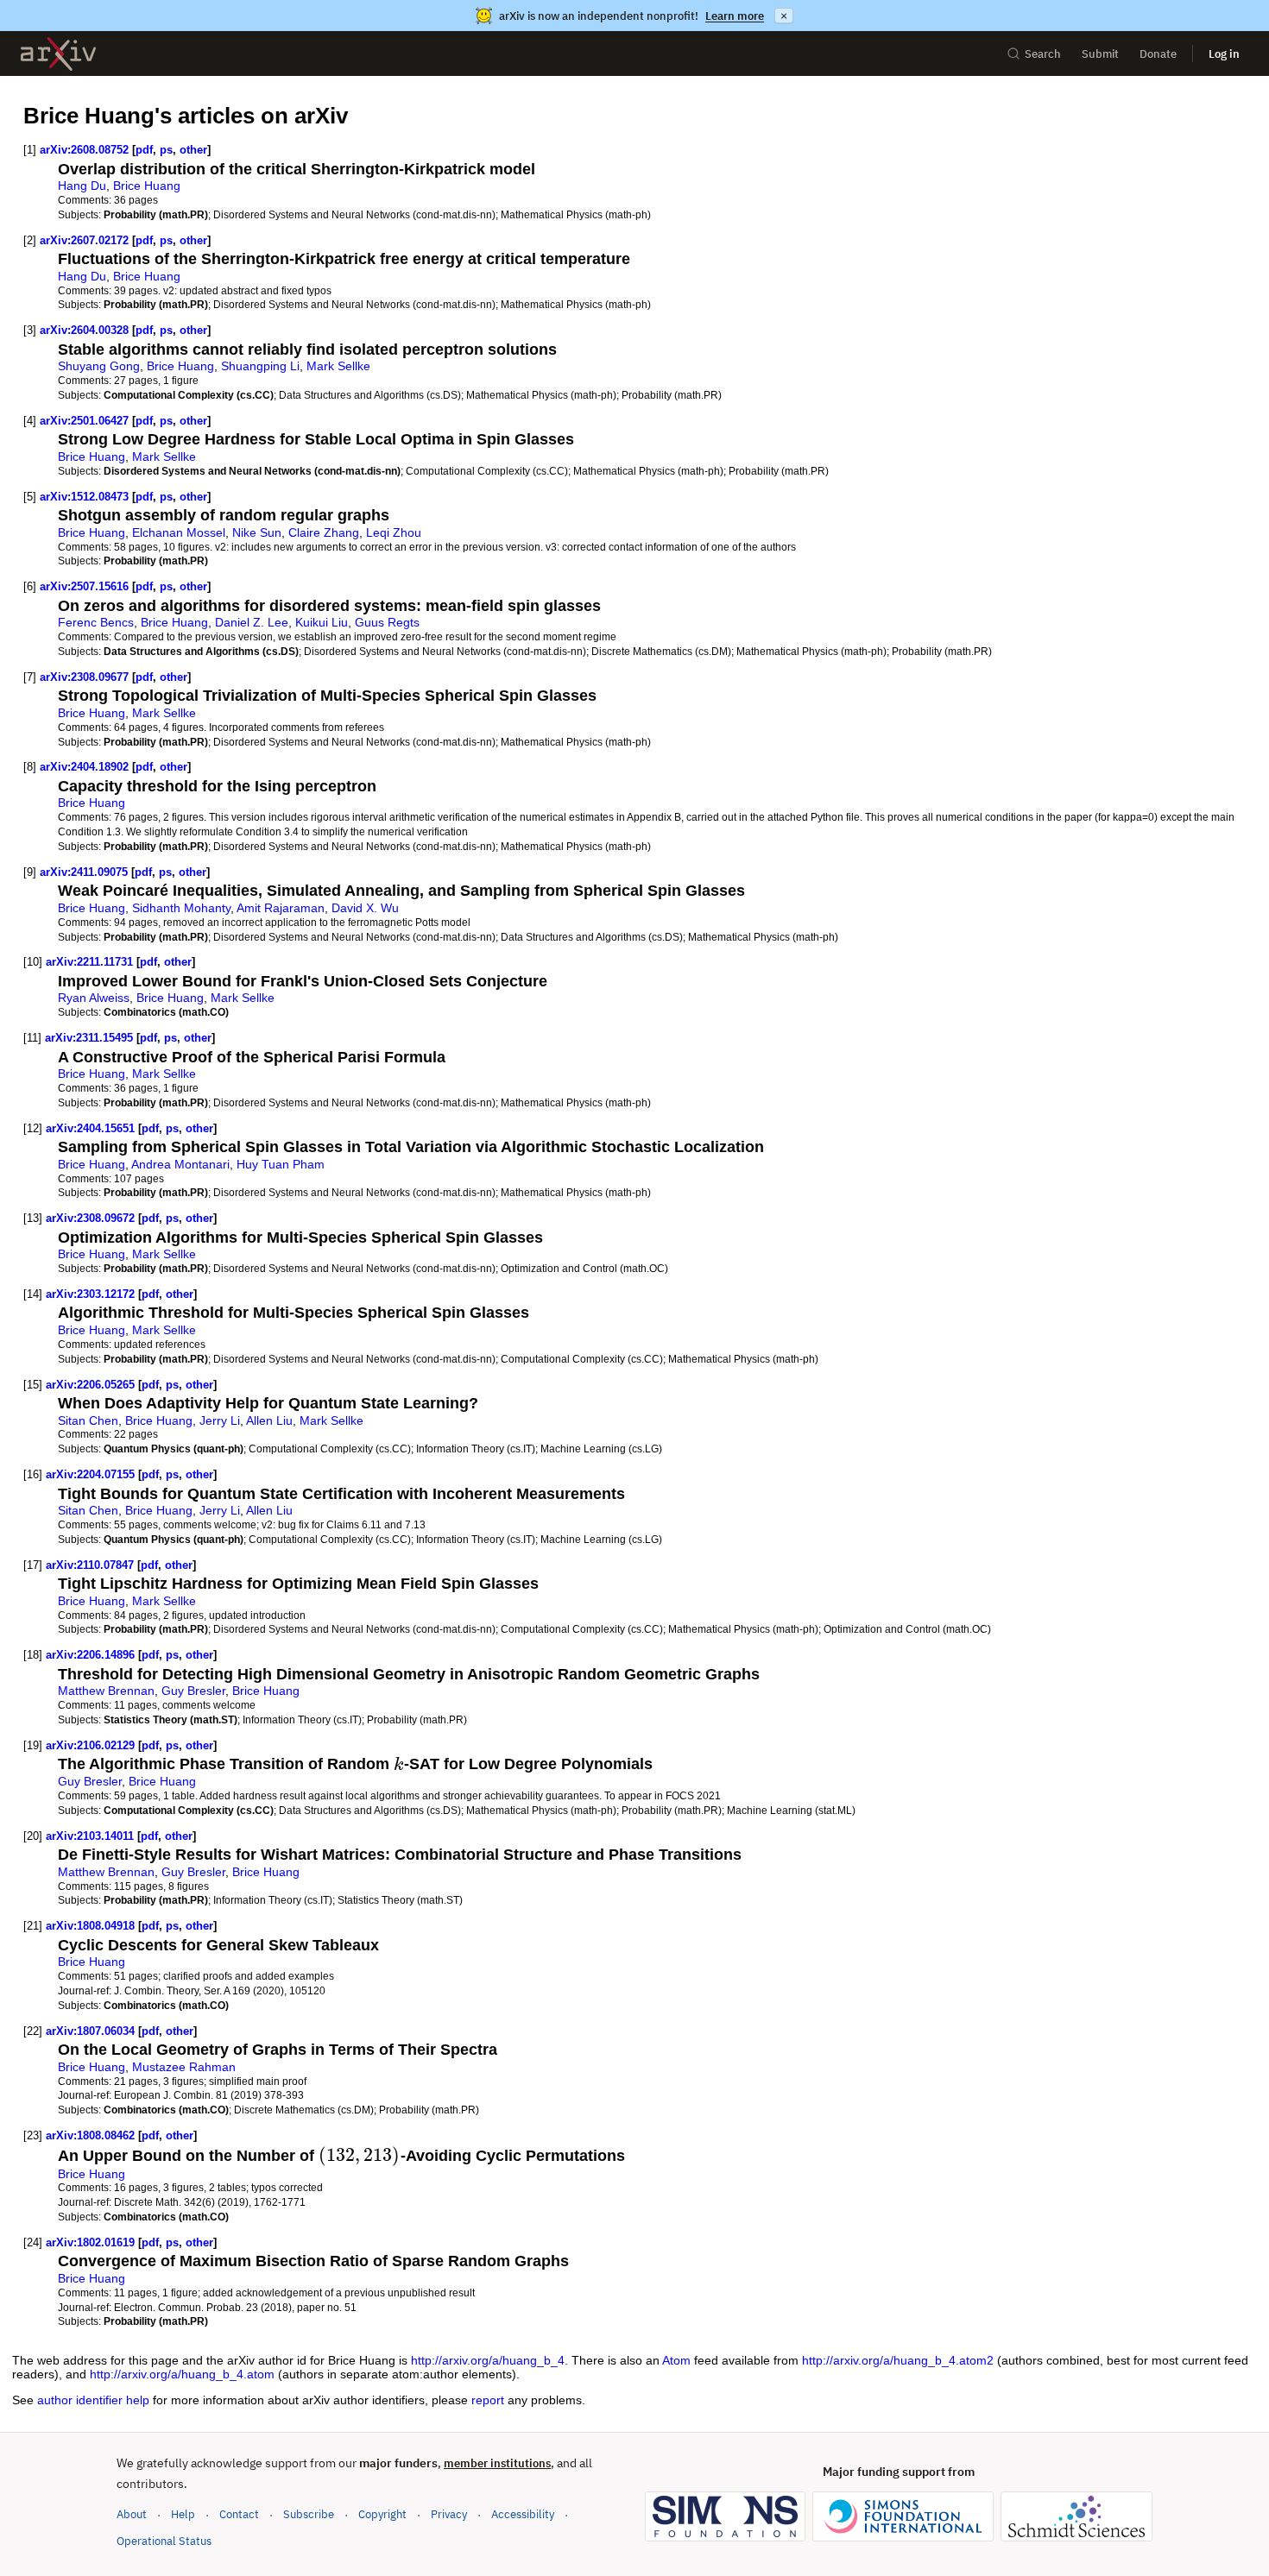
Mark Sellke (338, 366)
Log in (1224, 54)
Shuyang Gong (99, 366)
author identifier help (93, 2400)
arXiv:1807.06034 (90, 2031)
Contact (239, 2514)
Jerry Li (220, 1420)
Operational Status (164, 2541)
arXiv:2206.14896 (90, 1655)
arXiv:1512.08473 (84, 497)
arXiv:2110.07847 (90, 1565)
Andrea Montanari (180, 1164)
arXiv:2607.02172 (84, 240)
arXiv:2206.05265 (90, 1385)
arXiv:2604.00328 (84, 330)
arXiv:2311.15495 (89, 1038)
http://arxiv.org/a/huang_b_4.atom (182, 2374)
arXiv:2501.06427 (84, 421)
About (132, 2514)
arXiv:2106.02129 (90, 1745)
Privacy (449, 2514)
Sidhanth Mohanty (181, 908)
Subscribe (309, 2514)
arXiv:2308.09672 (90, 1218)
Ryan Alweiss (94, 998)
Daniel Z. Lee (252, 622)
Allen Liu (269, 1420)
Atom (676, 2360)
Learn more (735, 16)
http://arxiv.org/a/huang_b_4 (488, 2360)
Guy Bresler (193, 1691)
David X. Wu (365, 908)
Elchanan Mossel (179, 532)
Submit (1100, 54)
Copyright (382, 2514)
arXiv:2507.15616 (84, 586)
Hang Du (82, 186)
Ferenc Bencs (96, 622)
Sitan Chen (88, 1420)
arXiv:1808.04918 (90, 1926)
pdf (144, 150)
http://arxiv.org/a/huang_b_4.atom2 (898, 2360)
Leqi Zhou (394, 532)
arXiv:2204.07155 (90, 1474)
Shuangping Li (260, 366)
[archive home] (58, 54)
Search (1043, 54)
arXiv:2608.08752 (84, 150)
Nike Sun (257, 532)
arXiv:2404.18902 (84, 767)
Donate (1158, 54)
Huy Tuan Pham (281, 1164)
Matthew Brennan (106, 1691)
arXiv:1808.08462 (90, 2135)
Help (183, 2514)
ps (166, 150)
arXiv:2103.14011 (90, 1836)
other (193, 150)
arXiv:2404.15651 (90, 1128)
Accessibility (523, 2514)
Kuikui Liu (322, 622)
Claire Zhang (324, 532)
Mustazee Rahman (184, 2067)
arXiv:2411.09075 (84, 872)
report (488, 2400)
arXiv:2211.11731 (89, 962)
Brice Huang (147, 186)
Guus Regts (387, 622)
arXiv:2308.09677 (84, 677)
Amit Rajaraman (281, 908)
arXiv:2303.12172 (90, 1294)
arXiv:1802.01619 (90, 2242)
